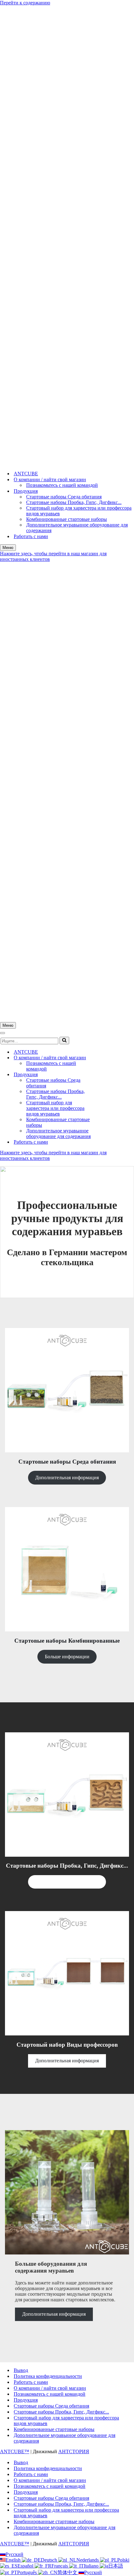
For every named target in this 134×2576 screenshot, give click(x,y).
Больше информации (67, 1657)
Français (60, 2566)
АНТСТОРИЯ (74, 2451)
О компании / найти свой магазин (50, 2388)
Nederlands (88, 2560)
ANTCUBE (26, 474)
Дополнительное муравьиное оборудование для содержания (77, 528)
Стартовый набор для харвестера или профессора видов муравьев (79, 511)
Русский (14, 2554)
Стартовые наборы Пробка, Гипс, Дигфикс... (74, 502)
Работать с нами (31, 536)
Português (28, 2572)
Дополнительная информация (67, 1478)
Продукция (26, 2400)
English (14, 2560)
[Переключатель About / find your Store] (109, 1058)
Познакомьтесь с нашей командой (62, 485)
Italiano (92, 2566)
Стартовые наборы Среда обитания (64, 497)
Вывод (21, 2370)
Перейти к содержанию (25, 3)
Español (26, 2566)
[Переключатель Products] (109, 1075)
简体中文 (68, 2572)
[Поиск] (64, 1041)
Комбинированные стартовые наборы (67, 519)
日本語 (116, 2566)
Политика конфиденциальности (48, 2376)
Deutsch (50, 2560)
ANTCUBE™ (15, 2451)
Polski (123, 2560)
